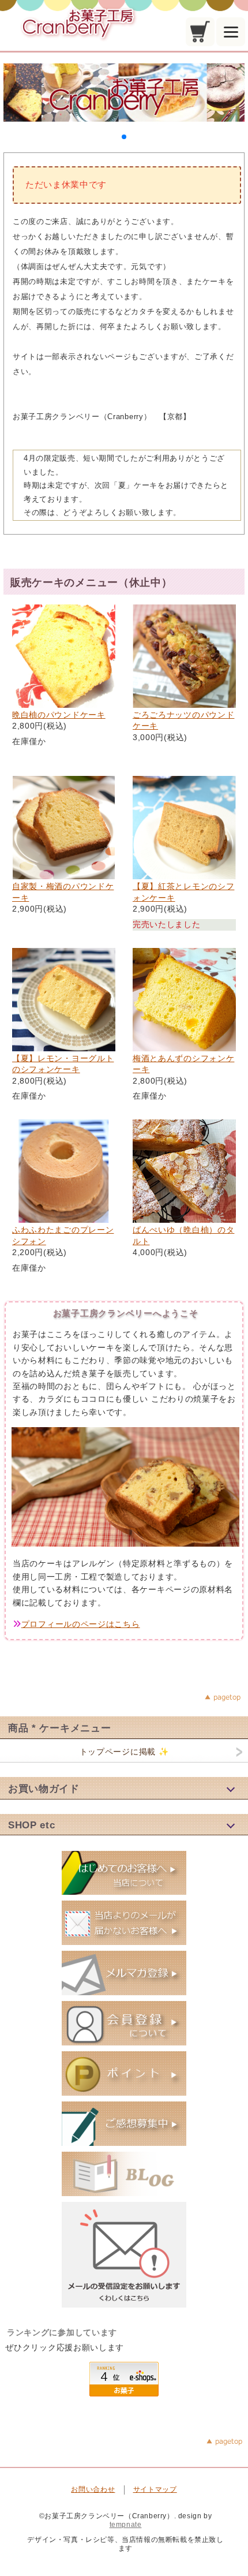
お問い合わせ (93, 2489)
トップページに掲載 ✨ (124, 1752)
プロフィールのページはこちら (81, 1624)
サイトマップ (155, 2489)
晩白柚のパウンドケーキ (59, 715)
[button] (124, 137)
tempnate (126, 2525)
